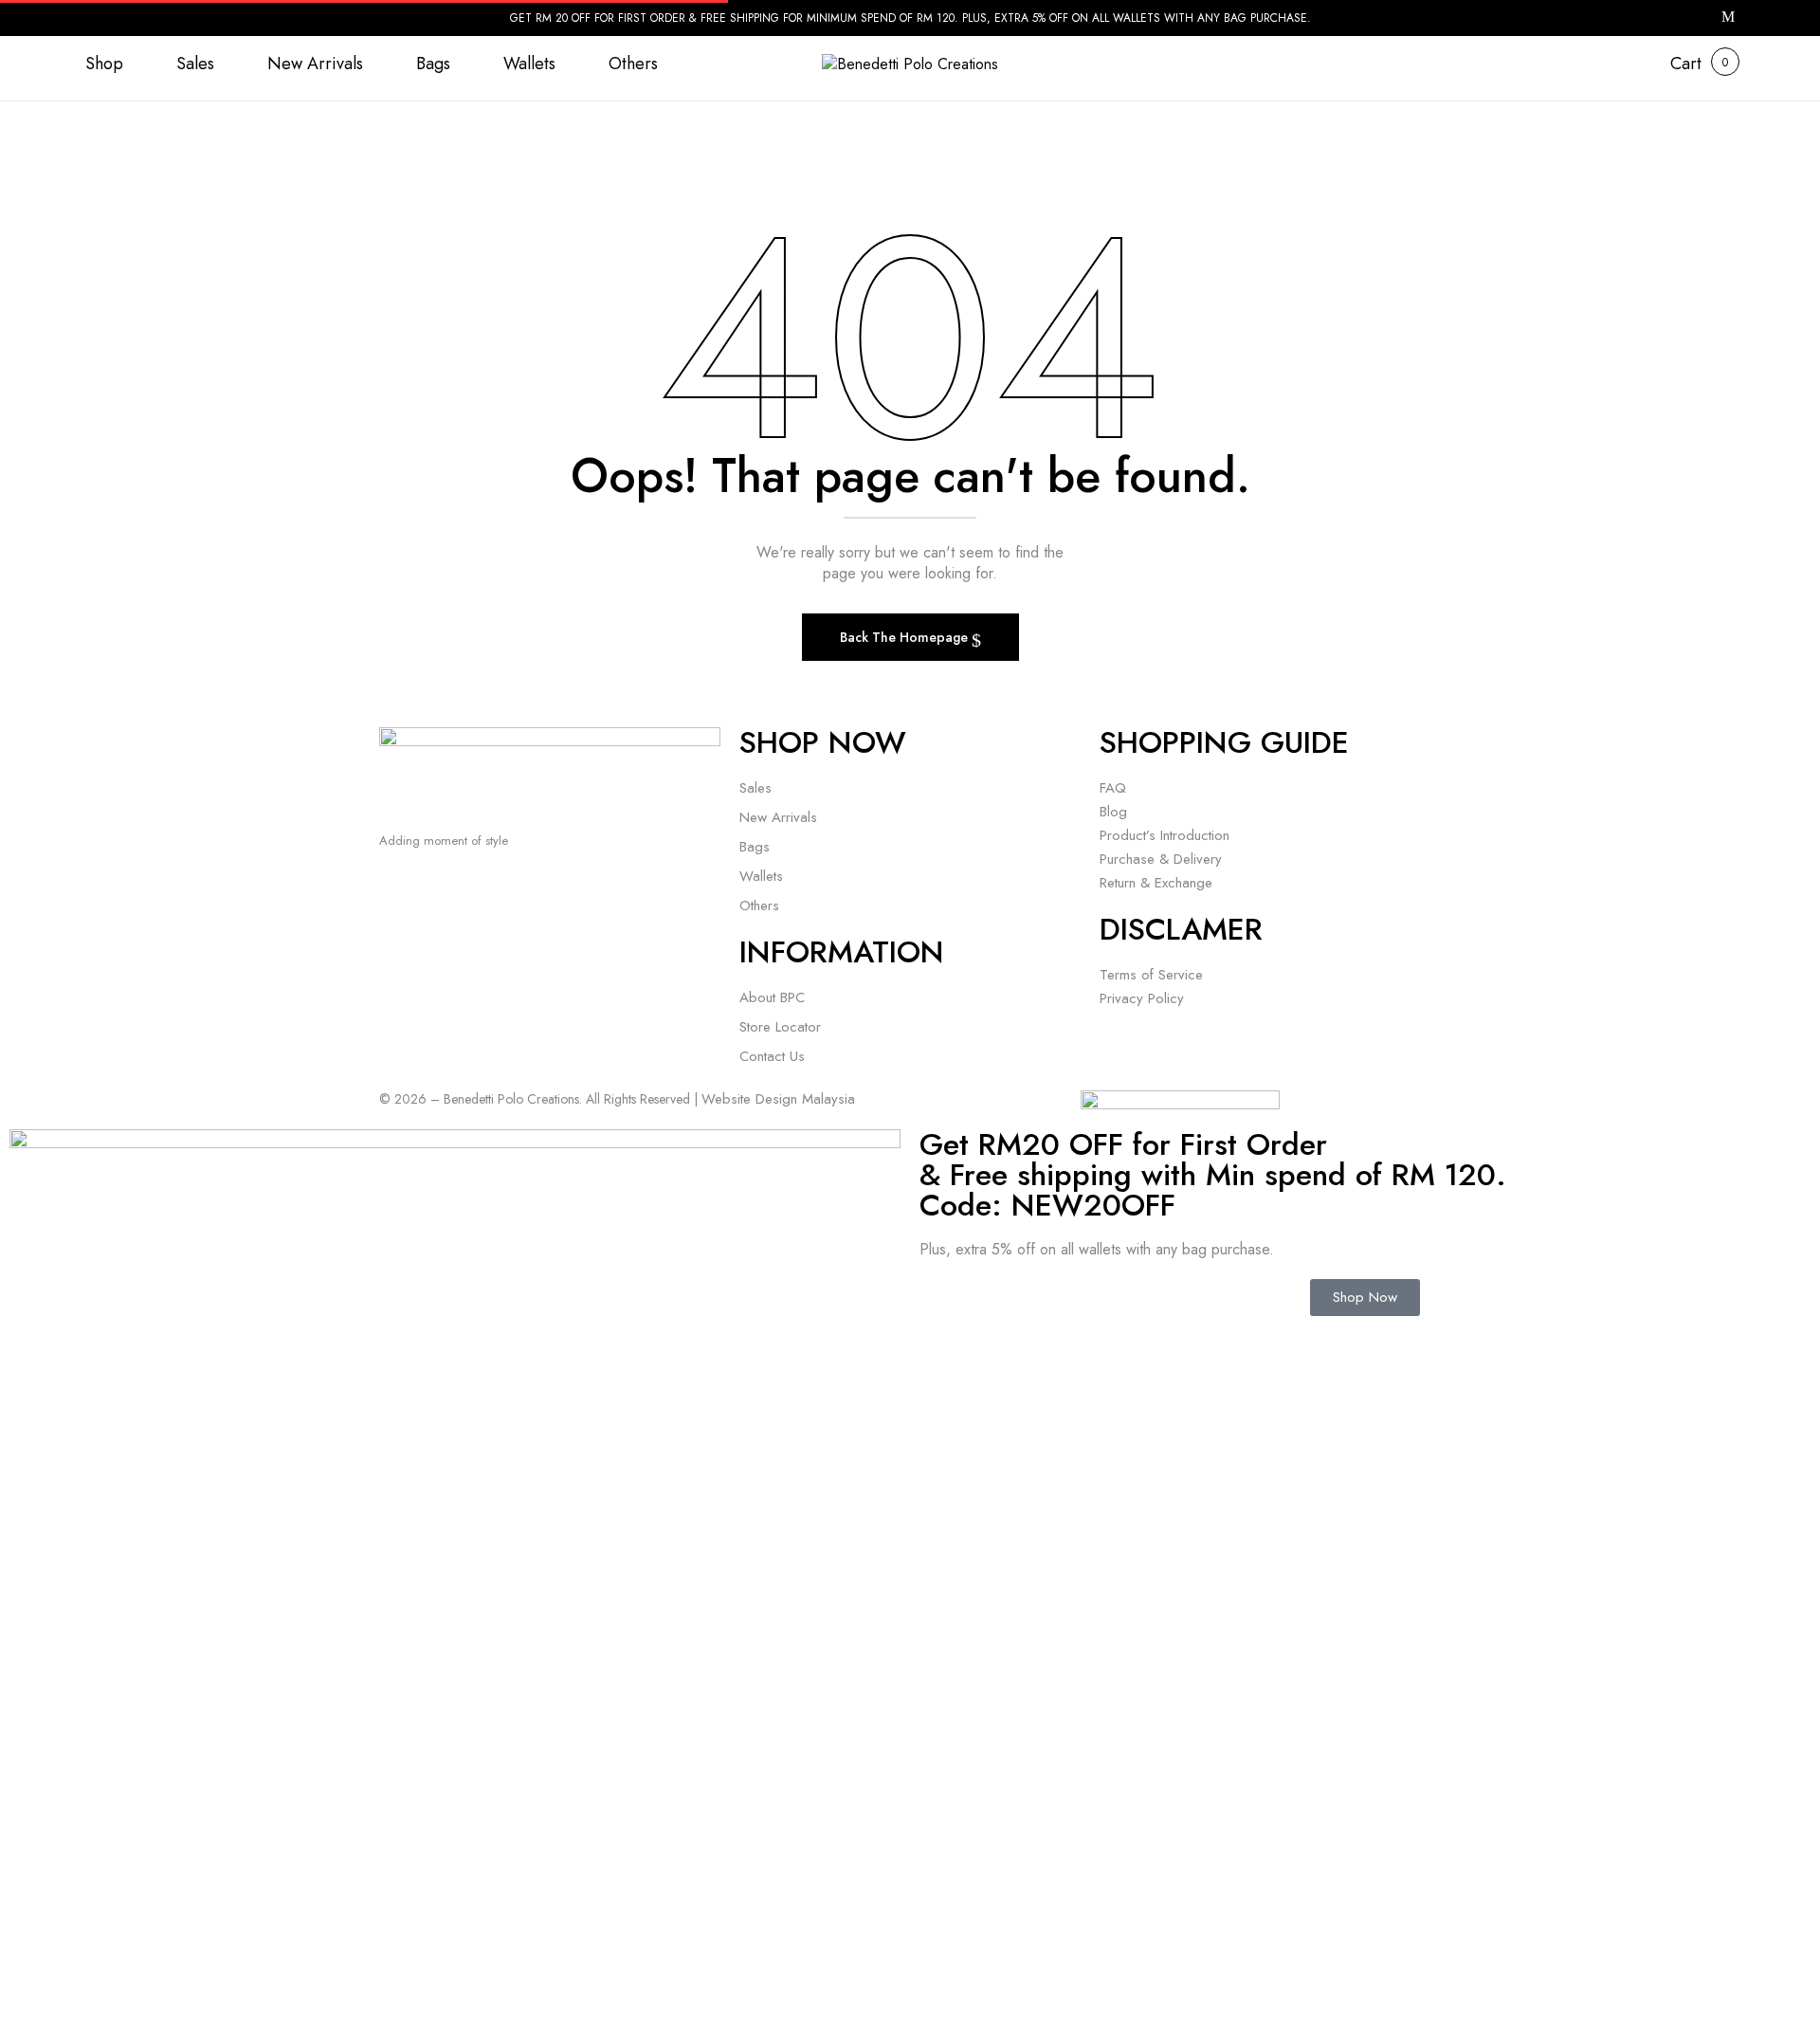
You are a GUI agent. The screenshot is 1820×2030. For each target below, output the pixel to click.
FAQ (1113, 788)
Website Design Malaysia (778, 1099)
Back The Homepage (906, 637)
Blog (1113, 812)
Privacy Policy (1142, 998)
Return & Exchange (1156, 883)
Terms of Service (1151, 975)
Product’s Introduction (1165, 835)
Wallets (761, 876)
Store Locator (780, 1027)
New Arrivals (778, 817)
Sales (755, 788)
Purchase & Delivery (1161, 859)
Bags (755, 847)
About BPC (772, 997)
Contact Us (772, 1056)
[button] (1686, 64)
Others (759, 905)
